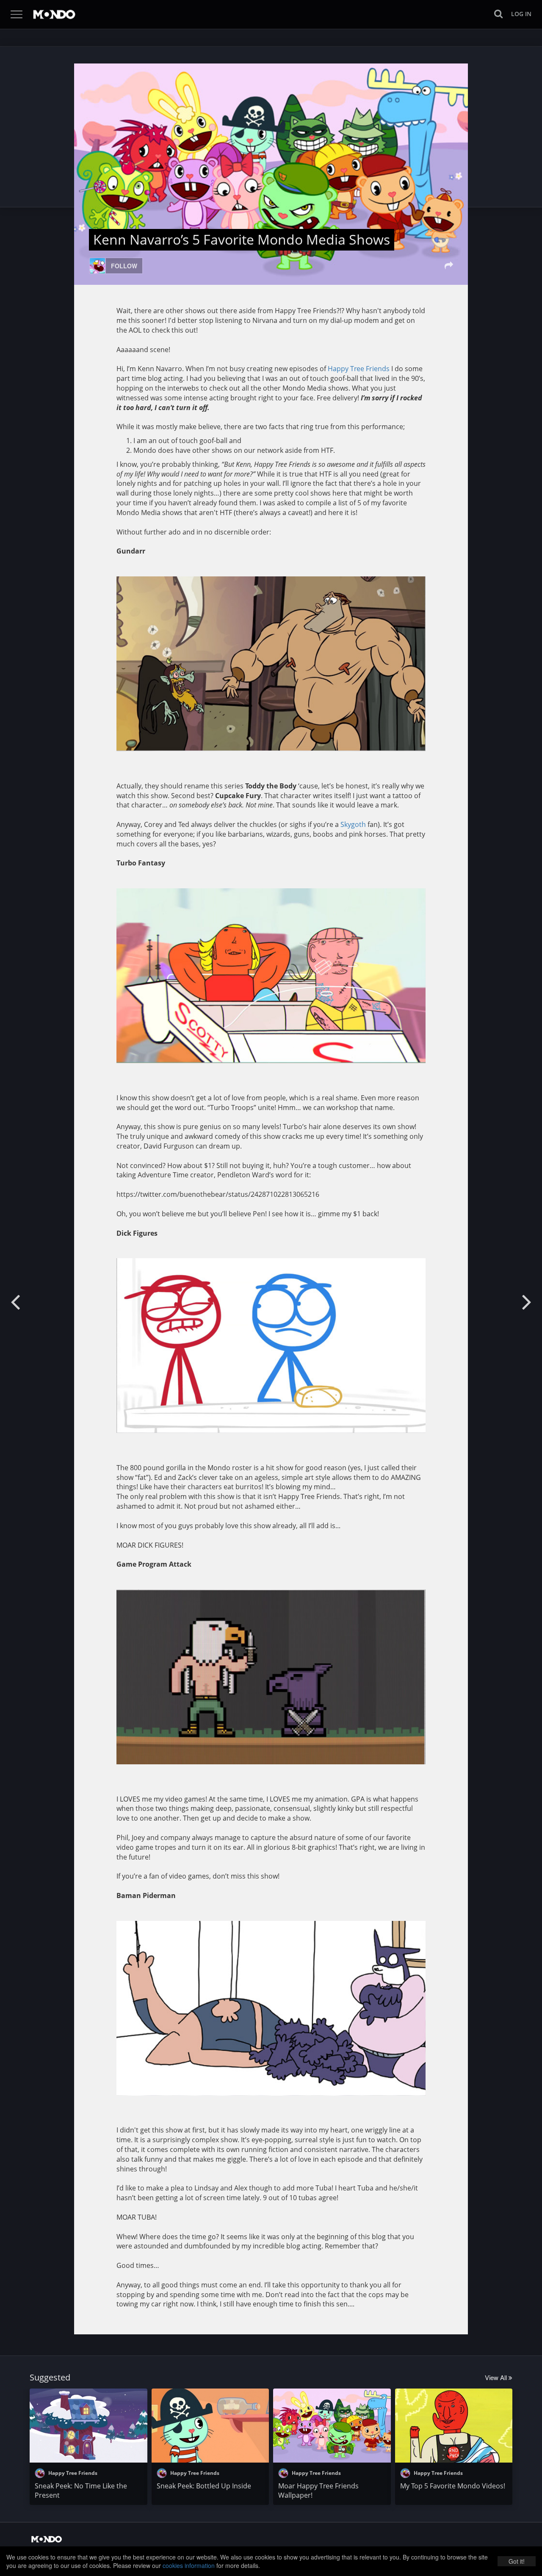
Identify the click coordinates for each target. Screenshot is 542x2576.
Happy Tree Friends (359, 369)
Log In (521, 14)
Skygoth (353, 824)
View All (497, 2377)
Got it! (517, 2561)
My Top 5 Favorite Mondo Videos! (453, 2486)
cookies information (189, 2565)
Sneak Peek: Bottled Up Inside (204, 2486)
